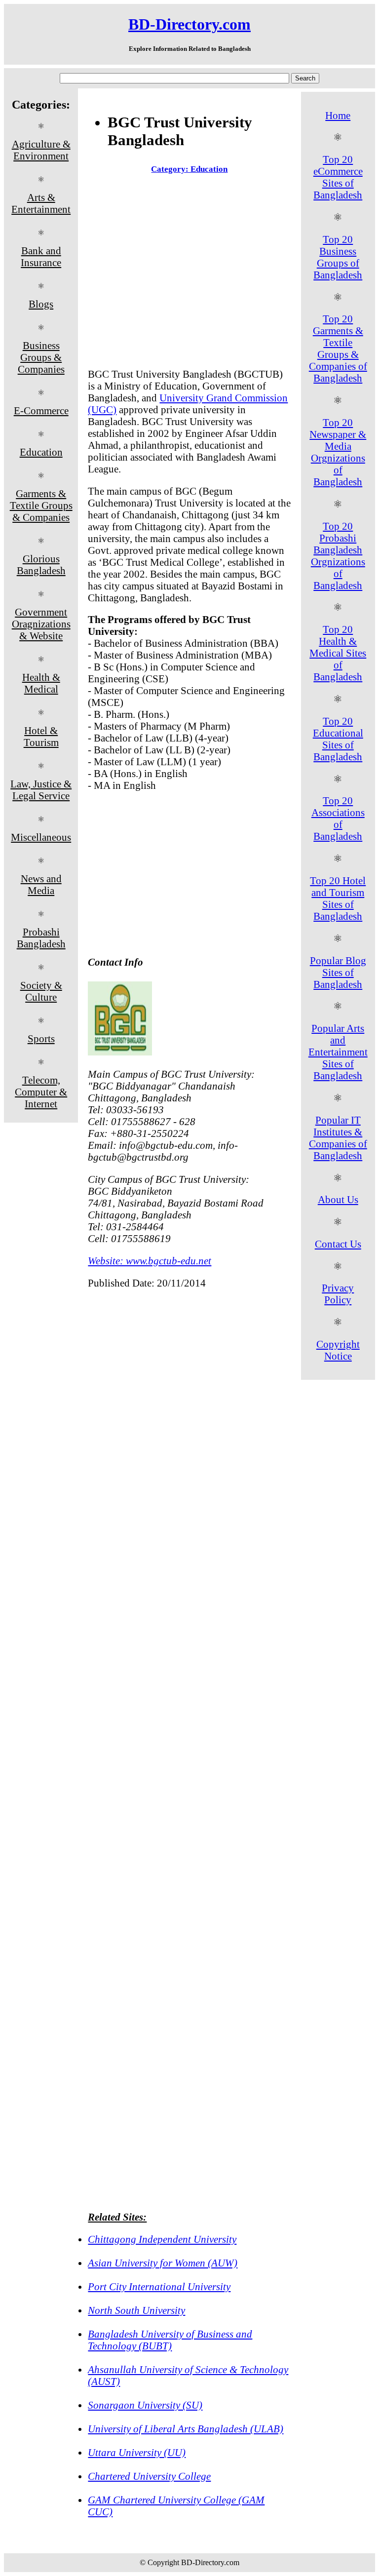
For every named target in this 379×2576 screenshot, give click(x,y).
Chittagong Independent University (162, 2239)
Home (338, 115)
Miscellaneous (41, 837)
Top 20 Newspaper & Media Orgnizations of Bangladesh (338, 452)
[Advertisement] (189, 273)
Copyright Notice (338, 1350)
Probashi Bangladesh (41, 938)
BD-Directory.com (189, 24)
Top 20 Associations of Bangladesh (338, 818)
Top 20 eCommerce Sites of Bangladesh (338, 177)
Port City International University (159, 2286)
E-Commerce (41, 410)
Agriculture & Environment (41, 150)
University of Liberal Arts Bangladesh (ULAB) (186, 2429)
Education (41, 452)
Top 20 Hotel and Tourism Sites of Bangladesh (338, 898)
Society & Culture (41, 991)
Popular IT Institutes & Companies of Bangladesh (338, 1138)
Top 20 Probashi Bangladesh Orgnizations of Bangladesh (338, 556)
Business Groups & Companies (41, 357)
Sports (41, 1038)
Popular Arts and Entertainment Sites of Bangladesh (338, 1052)
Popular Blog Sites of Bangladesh (338, 972)
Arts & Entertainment (41, 203)
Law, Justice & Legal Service (41, 790)
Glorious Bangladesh (41, 565)
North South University (136, 2310)
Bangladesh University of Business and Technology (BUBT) (170, 2340)
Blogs (41, 304)
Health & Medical (41, 683)
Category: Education (189, 169)
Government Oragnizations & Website (41, 624)
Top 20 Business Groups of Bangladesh (338, 257)
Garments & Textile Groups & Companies (41, 505)
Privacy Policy (338, 1294)
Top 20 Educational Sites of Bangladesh (338, 739)
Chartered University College (149, 2476)
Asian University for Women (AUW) (163, 2263)
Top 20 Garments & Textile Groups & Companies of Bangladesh (338, 348)
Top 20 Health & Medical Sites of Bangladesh (338, 653)
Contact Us (338, 1244)
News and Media (41, 884)
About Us (338, 1199)
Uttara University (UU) (137, 2452)
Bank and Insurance (41, 256)
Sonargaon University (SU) (145, 2405)
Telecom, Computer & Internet (41, 1092)
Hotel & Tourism (41, 736)
